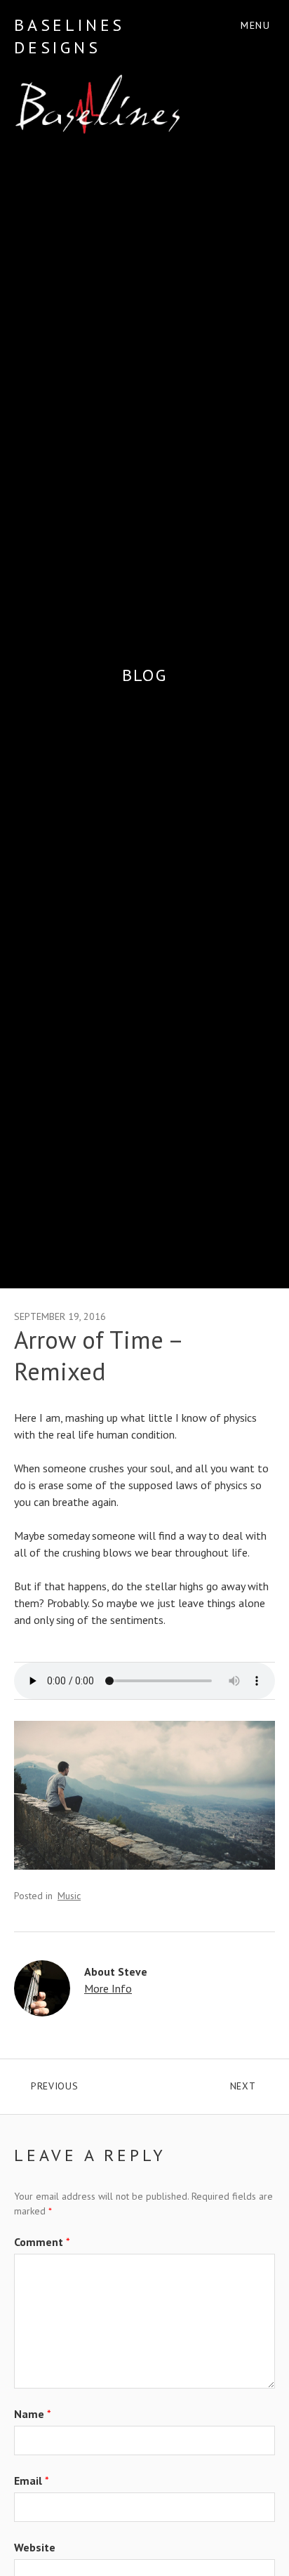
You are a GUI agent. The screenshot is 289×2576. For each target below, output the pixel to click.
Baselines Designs (69, 36)
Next (253, 2083)
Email (32, 2481)
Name (33, 2414)
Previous (88, 2083)
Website (35, 2547)
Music (69, 1896)
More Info (108, 1988)
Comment (42, 2242)
